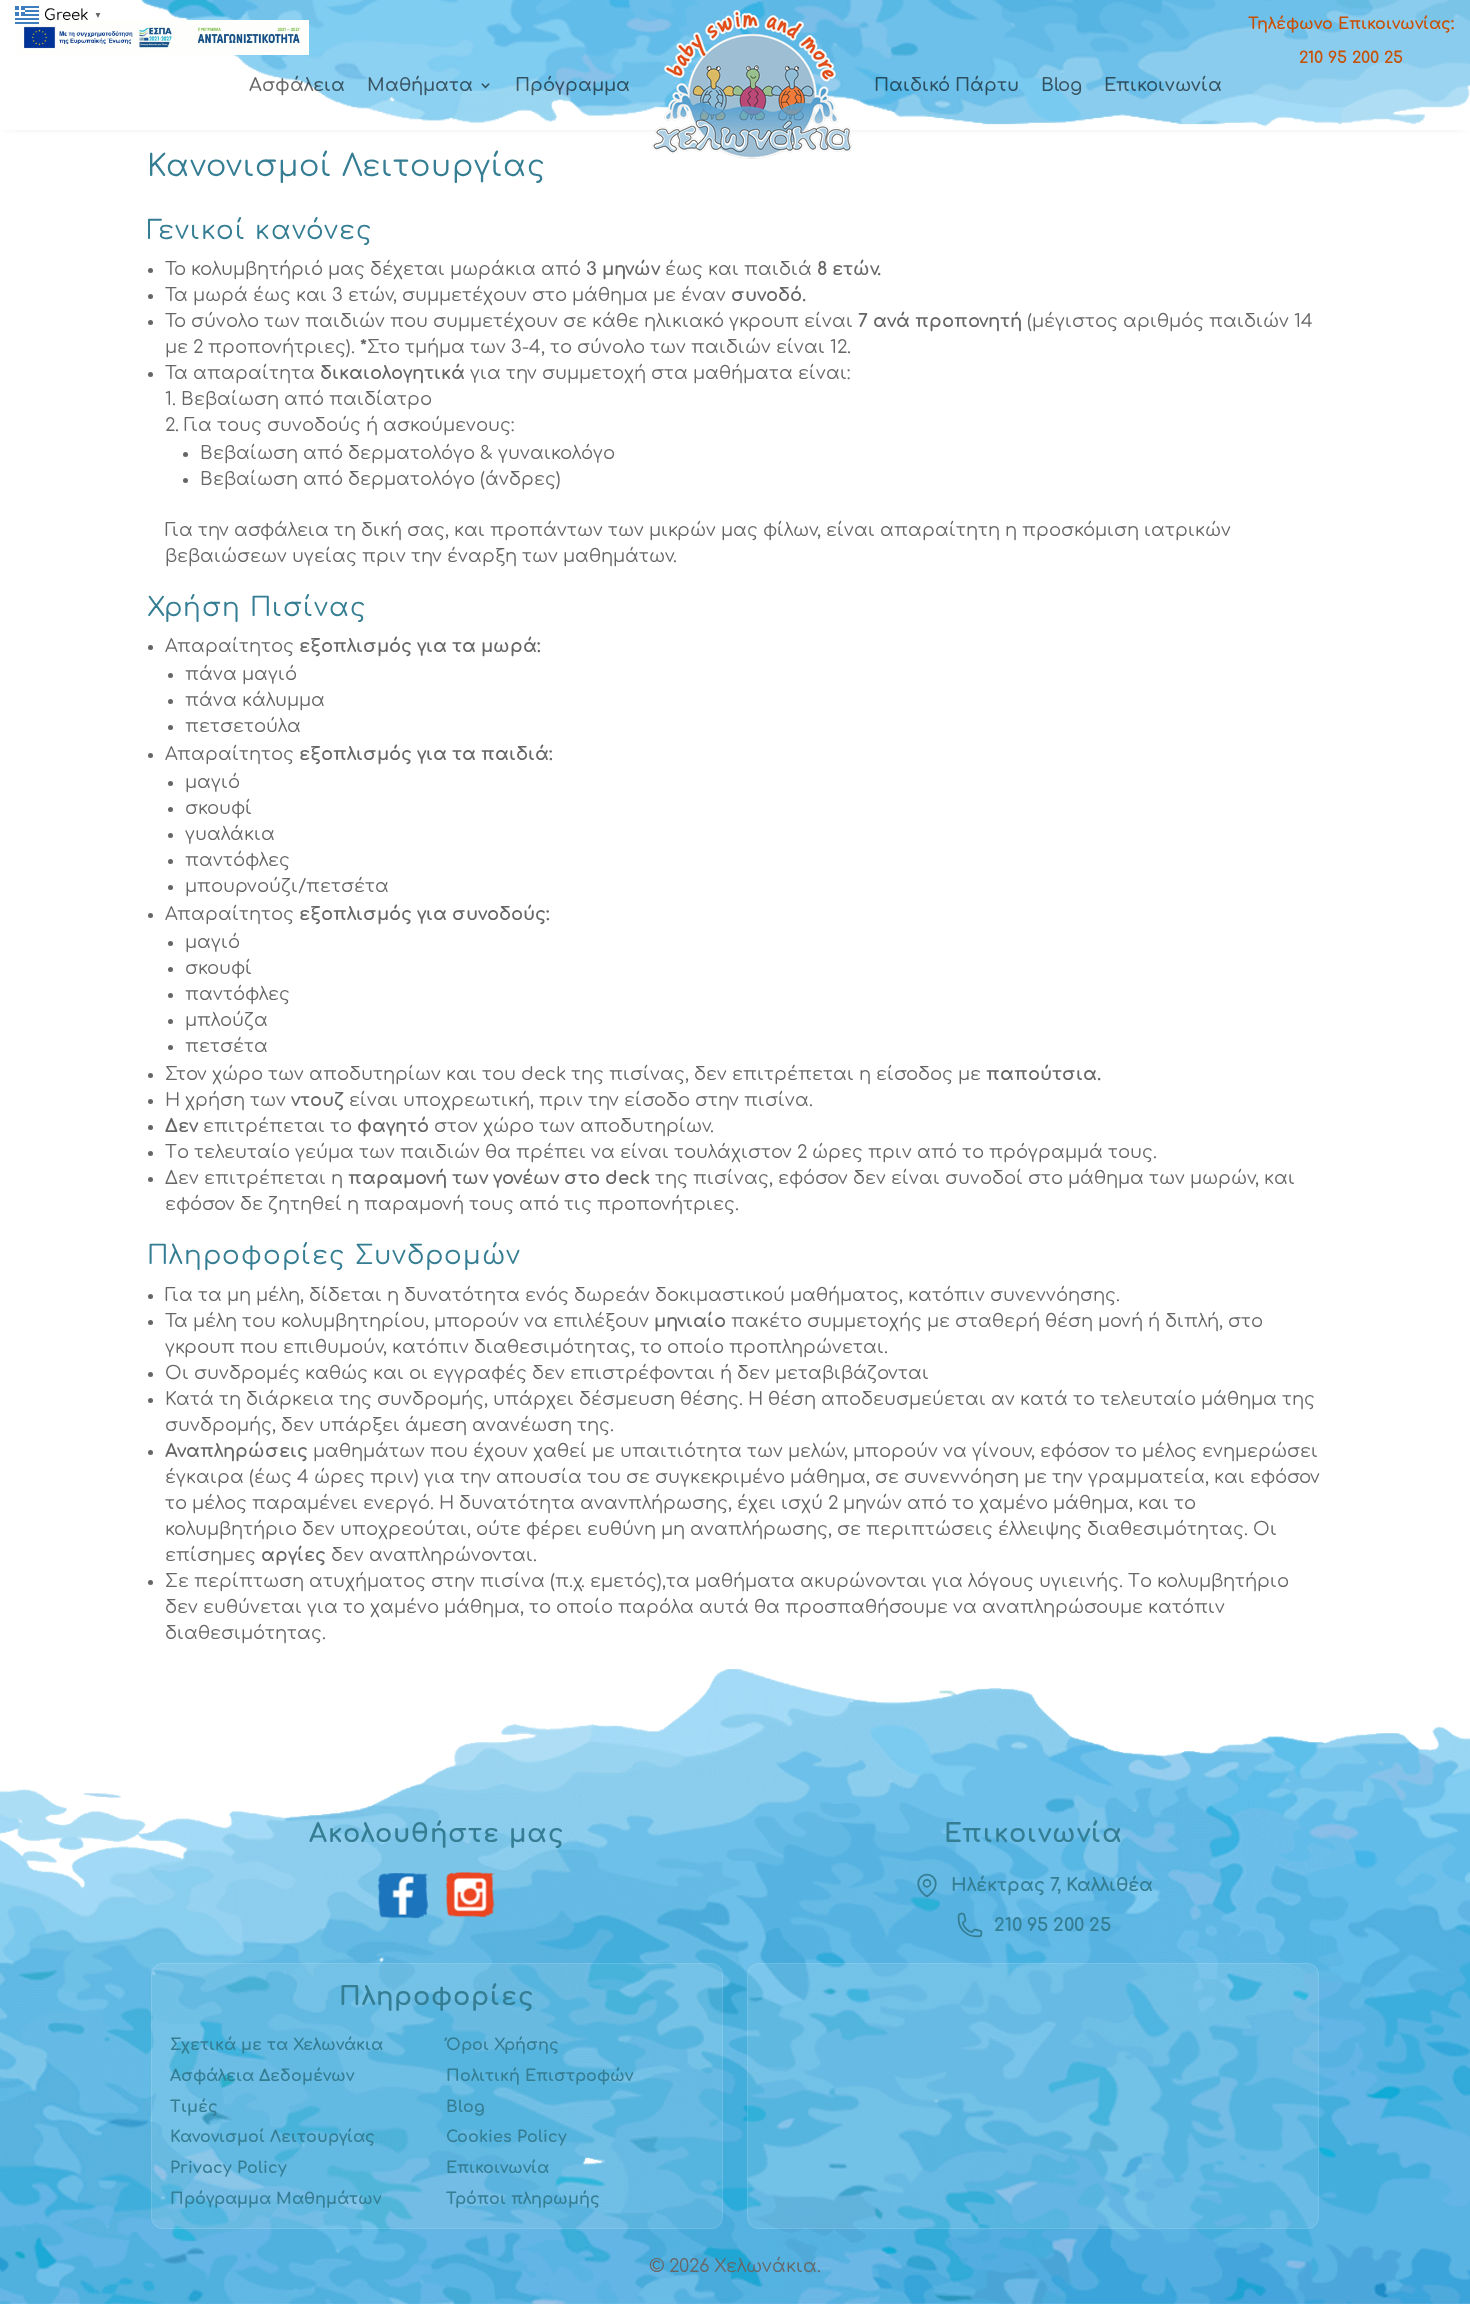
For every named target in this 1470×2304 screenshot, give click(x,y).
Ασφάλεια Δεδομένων (262, 2076)
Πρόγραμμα (572, 85)
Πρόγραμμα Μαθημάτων (275, 2199)
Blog (1061, 85)
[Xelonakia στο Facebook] (403, 1896)
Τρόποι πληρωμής (523, 2199)
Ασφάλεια (297, 85)
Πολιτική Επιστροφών (539, 2076)
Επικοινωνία (1163, 85)
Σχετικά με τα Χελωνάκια (276, 2045)
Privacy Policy (228, 2168)
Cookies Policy (506, 2137)
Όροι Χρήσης (502, 2045)
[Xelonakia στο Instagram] (470, 1896)
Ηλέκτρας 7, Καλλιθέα (1052, 1885)
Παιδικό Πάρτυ (946, 85)
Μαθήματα (420, 85)
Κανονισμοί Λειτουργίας (272, 2137)
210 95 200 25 (1052, 1925)
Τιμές (194, 2107)
